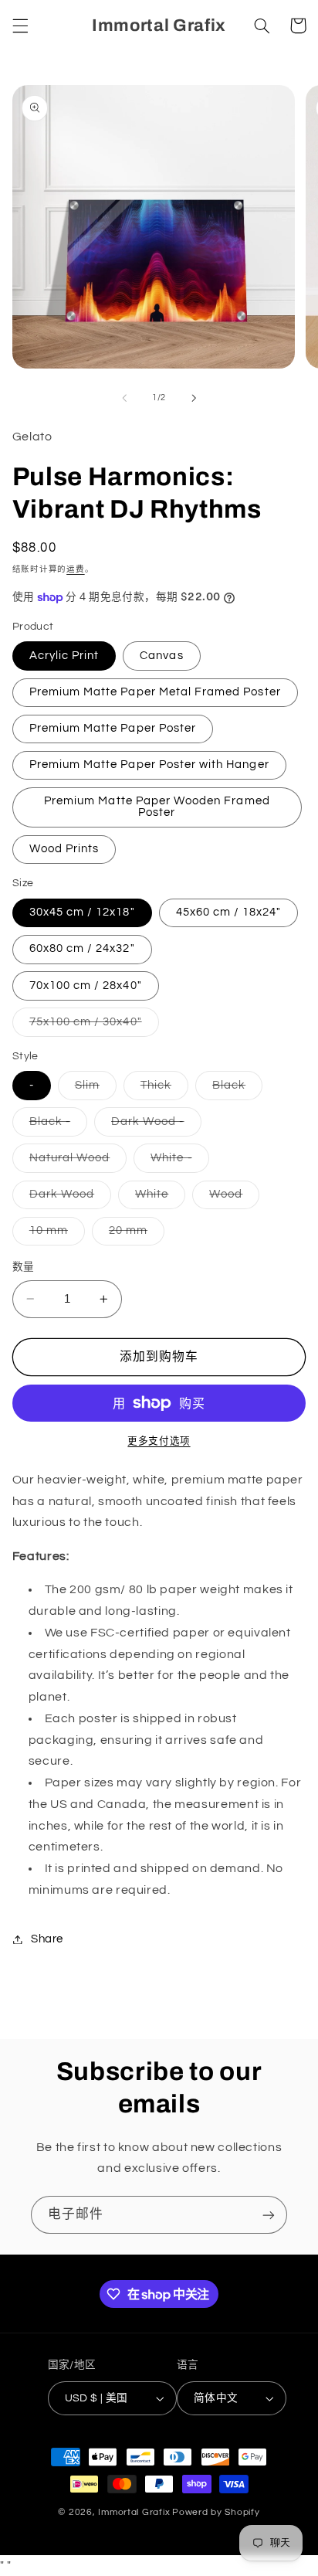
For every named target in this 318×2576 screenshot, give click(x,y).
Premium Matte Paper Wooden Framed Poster (157, 807)
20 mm (134, 1235)
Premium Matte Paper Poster (113, 728)
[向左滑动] (124, 398)
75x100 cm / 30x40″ (91, 1026)
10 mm (54, 1235)
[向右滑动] (194, 398)
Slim (93, 1089)
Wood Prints (64, 849)
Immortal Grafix (134, 2512)
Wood (232, 1198)
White (157, 1198)
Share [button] (47, 1939)
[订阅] (269, 2215)
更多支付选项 (159, 1441)
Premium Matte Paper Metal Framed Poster (155, 692)
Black (235, 1089)
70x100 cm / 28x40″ (86, 986)
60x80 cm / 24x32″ (82, 948)
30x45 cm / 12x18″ (82, 912)
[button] (20, 25)
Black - (56, 1126)
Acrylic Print (64, 656)
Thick (162, 1089)
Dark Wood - (154, 1126)
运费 (75, 569)
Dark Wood (68, 1198)
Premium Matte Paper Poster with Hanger (149, 765)
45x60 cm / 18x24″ (229, 912)
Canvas (161, 656)
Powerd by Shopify (216, 2512)
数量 (24, 1267)
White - (177, 1162)
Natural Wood (76, 1162)
